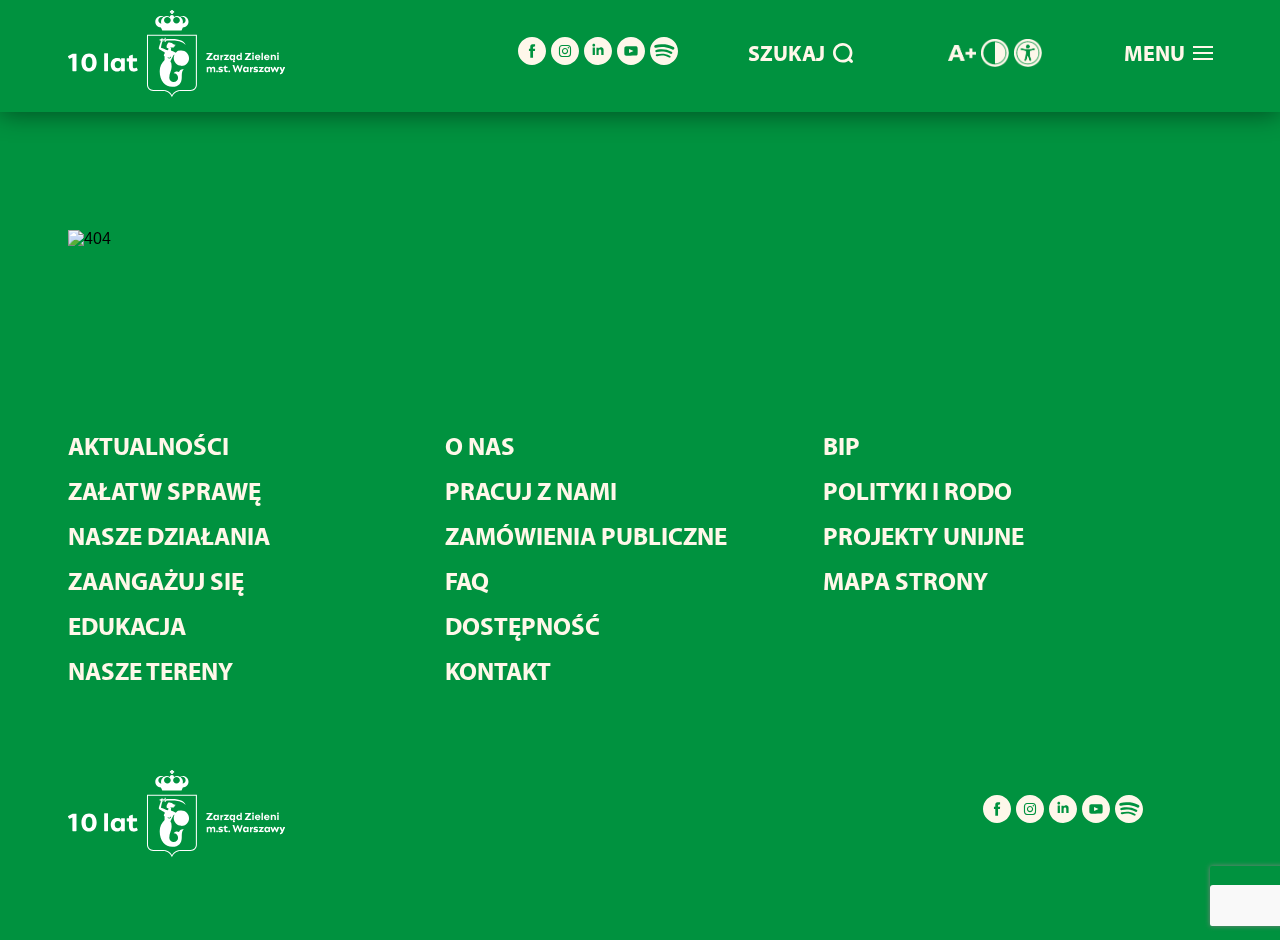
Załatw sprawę (164, 490)
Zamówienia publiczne (586, 535)
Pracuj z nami (531, 490)
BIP (841, 445)
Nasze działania (169, 535)
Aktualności (148, 445)
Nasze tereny (150, 670)
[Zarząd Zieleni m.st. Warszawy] (176, 92)
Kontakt (498, 670)
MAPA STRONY (905, 580)
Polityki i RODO (917, 490)
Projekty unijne (923, 535)
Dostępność (522, 625)
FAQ (467, 580)
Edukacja (127, 625)
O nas (480, 445)
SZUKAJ (786, 53)
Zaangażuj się (156, 580)
